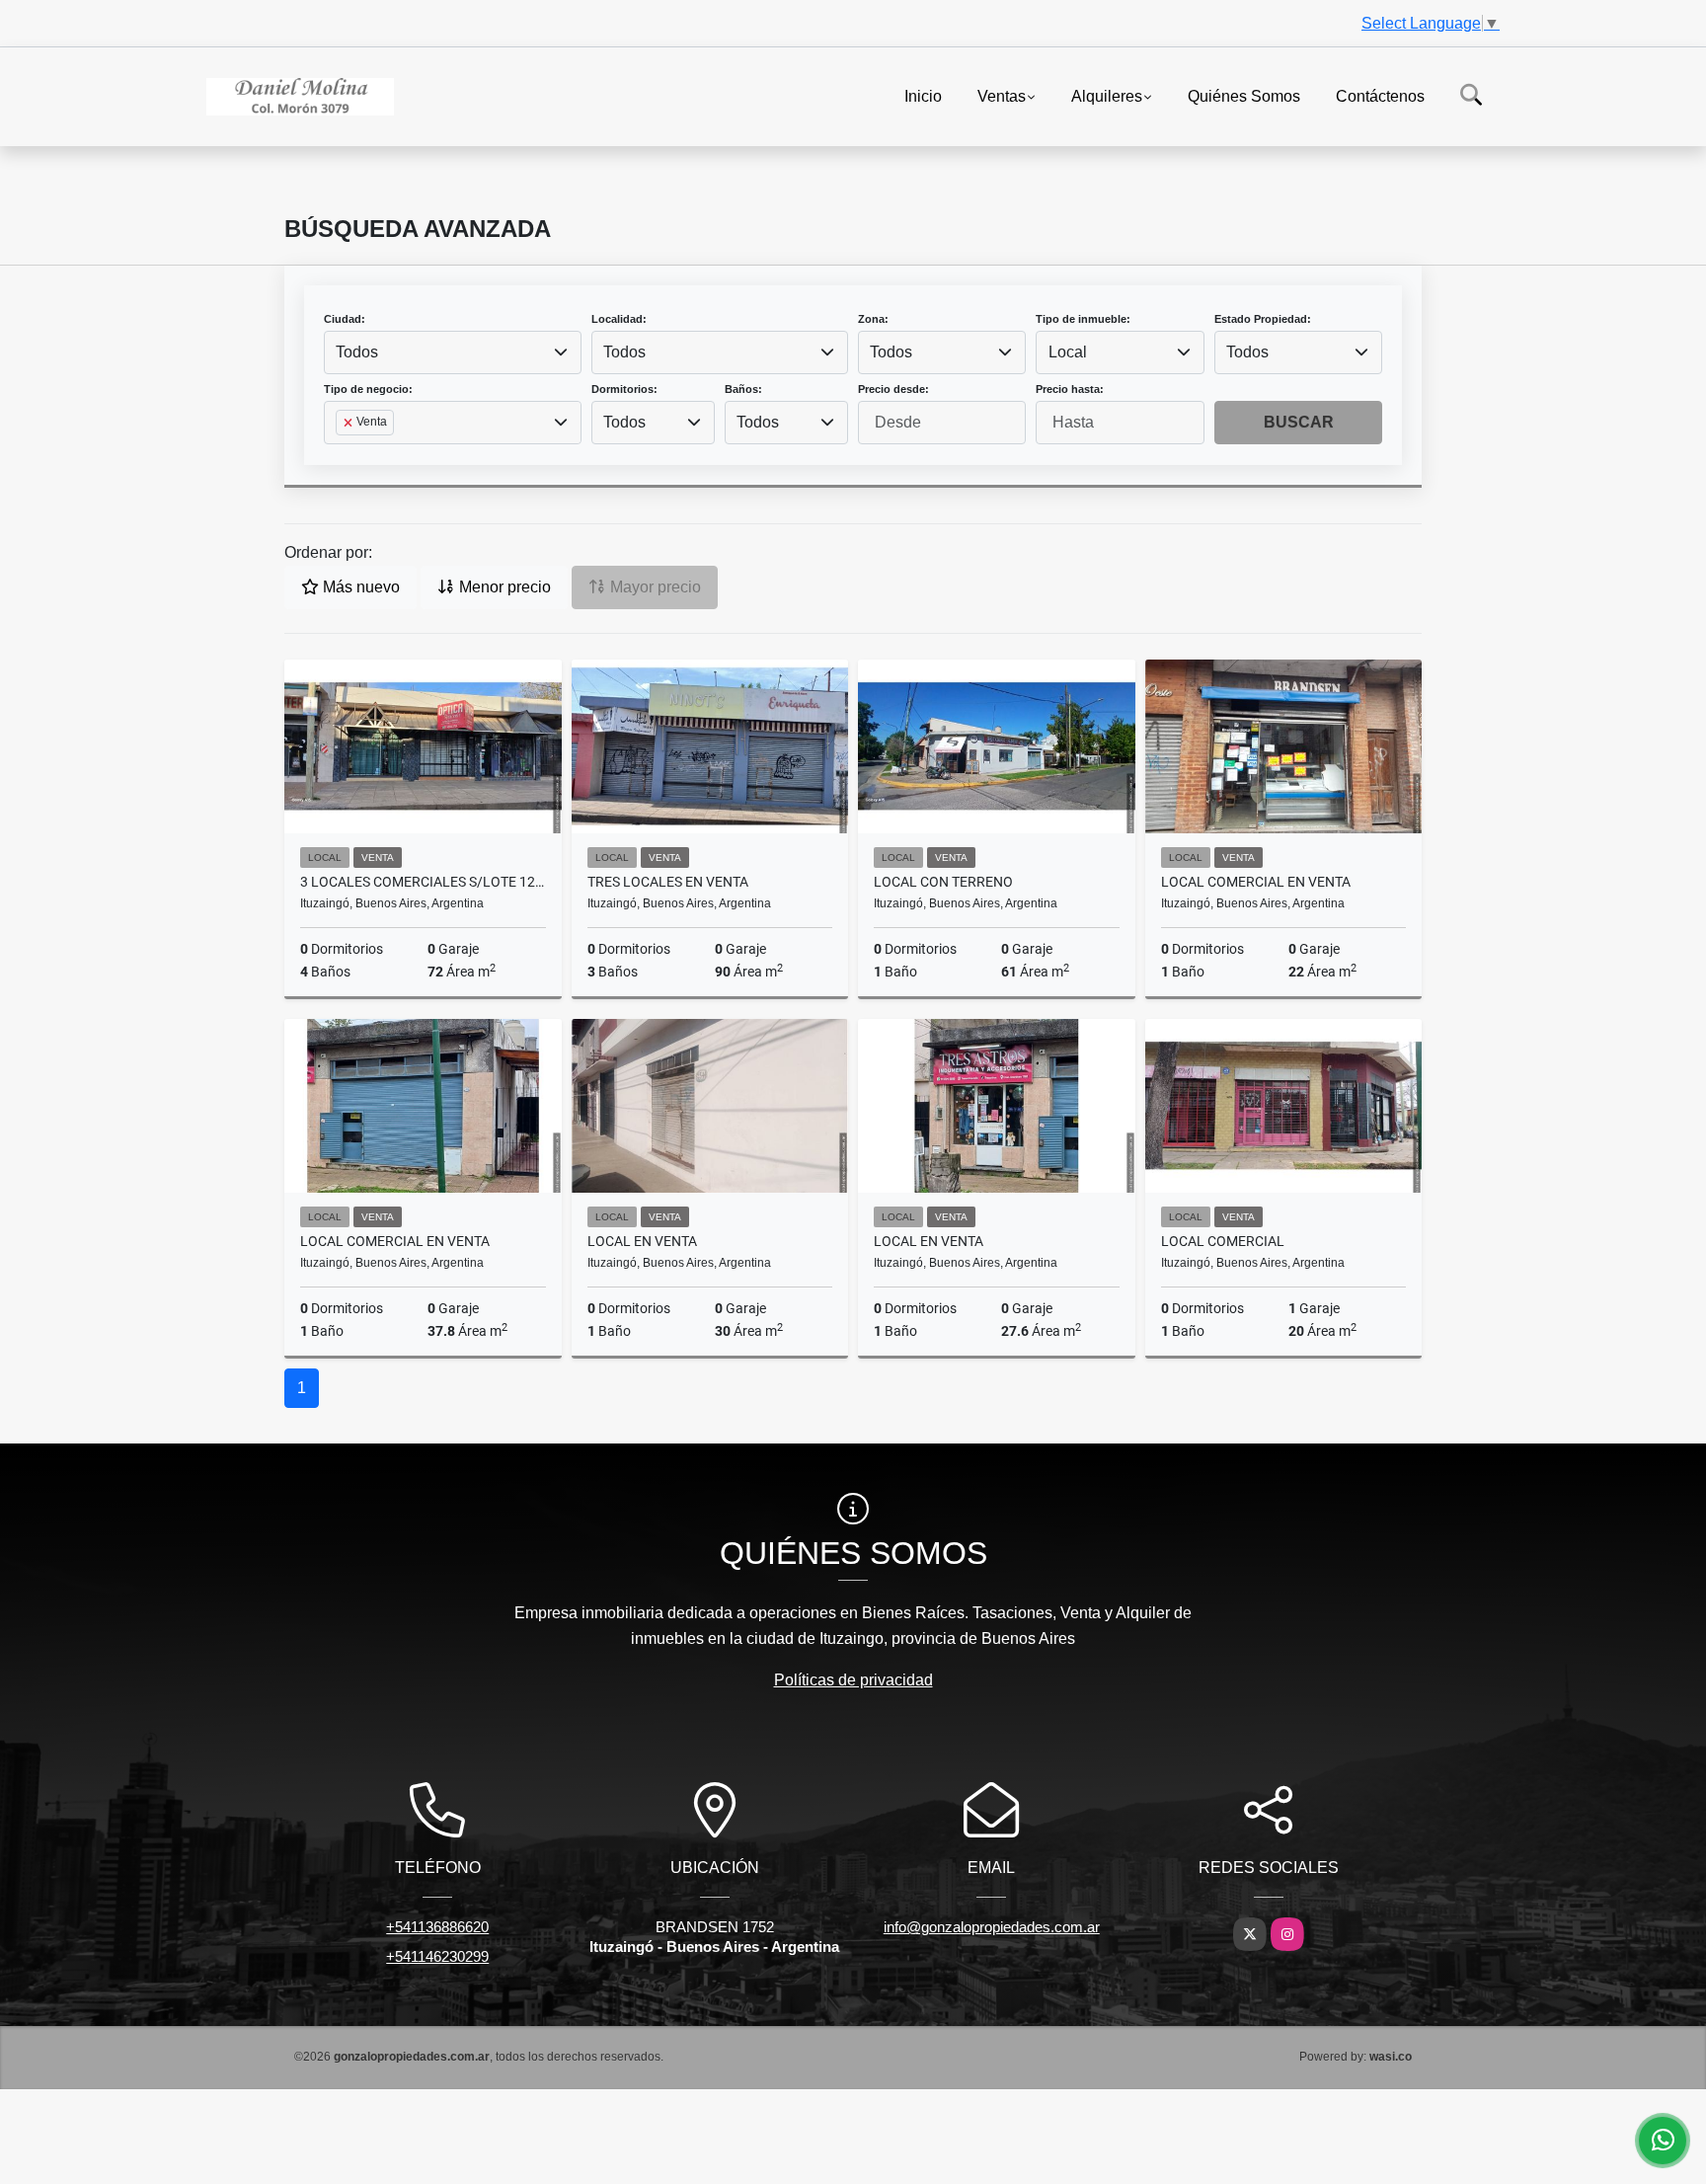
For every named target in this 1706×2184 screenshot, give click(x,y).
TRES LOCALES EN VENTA (668, 882)
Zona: (873, 319)
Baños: (743, 389)
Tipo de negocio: (368, 389)
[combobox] (453, 352)
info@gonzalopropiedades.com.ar (992, 1927)
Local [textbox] (1068, 352)
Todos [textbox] (357, 352)
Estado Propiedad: (1263, 319)
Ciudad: (345, 319)
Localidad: (619, 319)
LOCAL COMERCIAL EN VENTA (1256, 882)
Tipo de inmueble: (1083, 319)
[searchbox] (342, 454)
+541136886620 (437, 1927)
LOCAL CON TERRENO (943, 882)
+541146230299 (437, 1956)
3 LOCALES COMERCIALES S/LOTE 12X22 (423, 882)
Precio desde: (893, 389)
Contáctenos (1380, 95)
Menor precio (503, 587)
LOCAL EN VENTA (642, 1241)
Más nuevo (359, 587)
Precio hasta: (1070, 389)
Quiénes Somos (1244, 95)
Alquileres (1107, 95)
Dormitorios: (624, 389)
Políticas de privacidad (853, 1680)
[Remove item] (349, 423)
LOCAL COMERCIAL (1223, 1241)
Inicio (923, 95)
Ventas (1002, 95)
